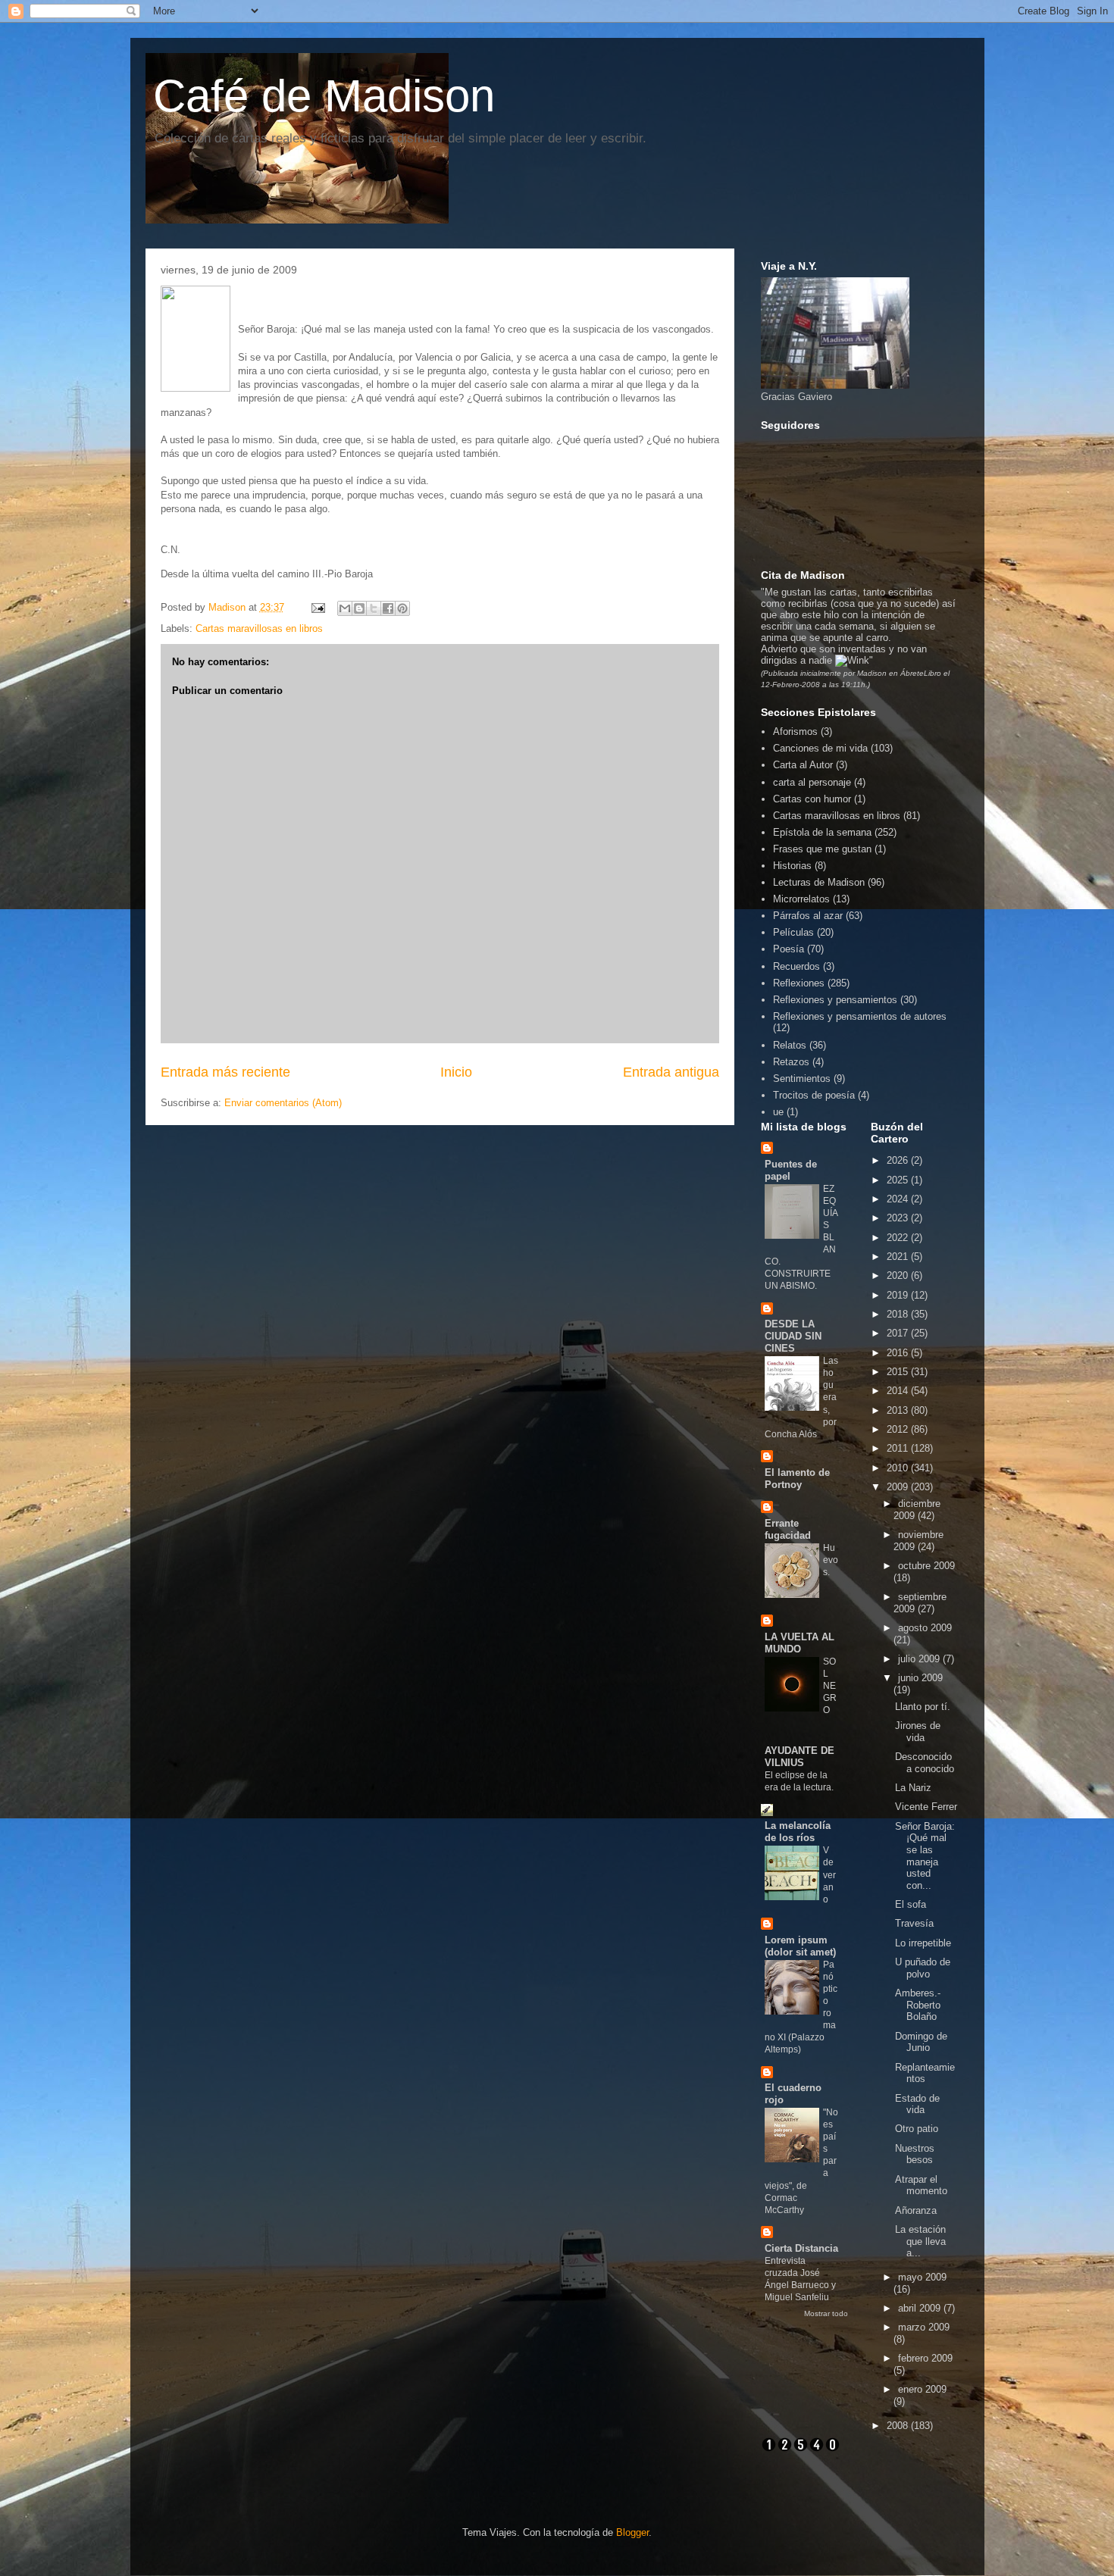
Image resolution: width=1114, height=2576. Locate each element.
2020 (899, 1275)
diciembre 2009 (917, 1510)
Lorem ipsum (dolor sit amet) (800, 1946)
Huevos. (831, 1560)
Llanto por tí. (923, 1707)
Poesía (789, 949)
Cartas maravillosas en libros (259, 628)
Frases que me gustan (822, 849)
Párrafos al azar (808, 916)
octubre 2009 (926, 1566)
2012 (899, 1429)
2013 (899, 1410)
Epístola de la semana (822, 832)
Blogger (632, 2532)
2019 (899, 1295)
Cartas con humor (812, 799)
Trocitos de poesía (814, 1095)
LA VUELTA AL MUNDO (800, 1643)
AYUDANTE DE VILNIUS (800, 1757)
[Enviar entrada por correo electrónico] (318, 607)
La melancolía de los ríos (798, 1832)
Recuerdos (796, 966)
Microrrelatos (801, 899)
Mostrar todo (826, 2313)
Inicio (456, 1072)
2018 (899, 1314)
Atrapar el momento (921, 2185)
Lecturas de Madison (819, 882)
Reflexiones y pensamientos (835, 1000)
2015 (899, 1372)
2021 (899, 1257)
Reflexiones (799, 983)
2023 (899, 1218)
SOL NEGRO (830, 1686)
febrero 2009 (925, 2358)
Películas (793, 932)
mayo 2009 (922, 2277)
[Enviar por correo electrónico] (345, 608)
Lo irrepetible (923, 1943)
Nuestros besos (915, 2154)
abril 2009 (921, 2308)
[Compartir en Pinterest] (402, 608)
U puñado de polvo (923, 1968)
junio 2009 (920, 1678)
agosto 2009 (925, 1628)
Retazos (791, 1062)
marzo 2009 (924, 2327)
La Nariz (913, 1788)
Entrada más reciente (225, 1072)
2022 (899, 1238)
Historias (792, 866)
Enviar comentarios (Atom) (283, 1103)
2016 (899, 1353)
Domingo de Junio (921, 2042)
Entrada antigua (671, 1072)
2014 (899, 1391)
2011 (899, 1448)
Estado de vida (917, 2104)
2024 (899, 1199)
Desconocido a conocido (925, 1763)
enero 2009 (922, 2389)
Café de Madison (324, 96)
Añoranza (916, 2210)
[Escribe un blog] (359, 608)
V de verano (829, 1874)
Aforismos (795, 732)
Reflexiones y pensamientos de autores (860, 1016)
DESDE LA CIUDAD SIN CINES (793, 1336)
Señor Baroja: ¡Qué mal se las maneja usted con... (925, 1856)
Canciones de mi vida (820, 748)
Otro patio (917, 2129)
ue (778, 1112)
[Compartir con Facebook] (388, 608)
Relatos (790, 1045)
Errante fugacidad (788, 1529)
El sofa (911, 1904)
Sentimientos (802, 1079)
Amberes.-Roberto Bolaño (918, 2005)
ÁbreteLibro (922, 673)
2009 (899, 1487)
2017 (899, 1333)
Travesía (914, 1923)
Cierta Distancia (801, 2248)
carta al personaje (812, 782)
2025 (899, 1180)
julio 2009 (920, 1659)
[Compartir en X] (374, 608)
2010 (899, 1468)
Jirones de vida (918, 1732)
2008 (899, 2426)
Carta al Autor (803, 765)
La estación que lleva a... (920, 2241)
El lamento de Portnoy (797, 1479)
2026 (899, 1160)
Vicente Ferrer (926, 1807)
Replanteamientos (925, 2073)
